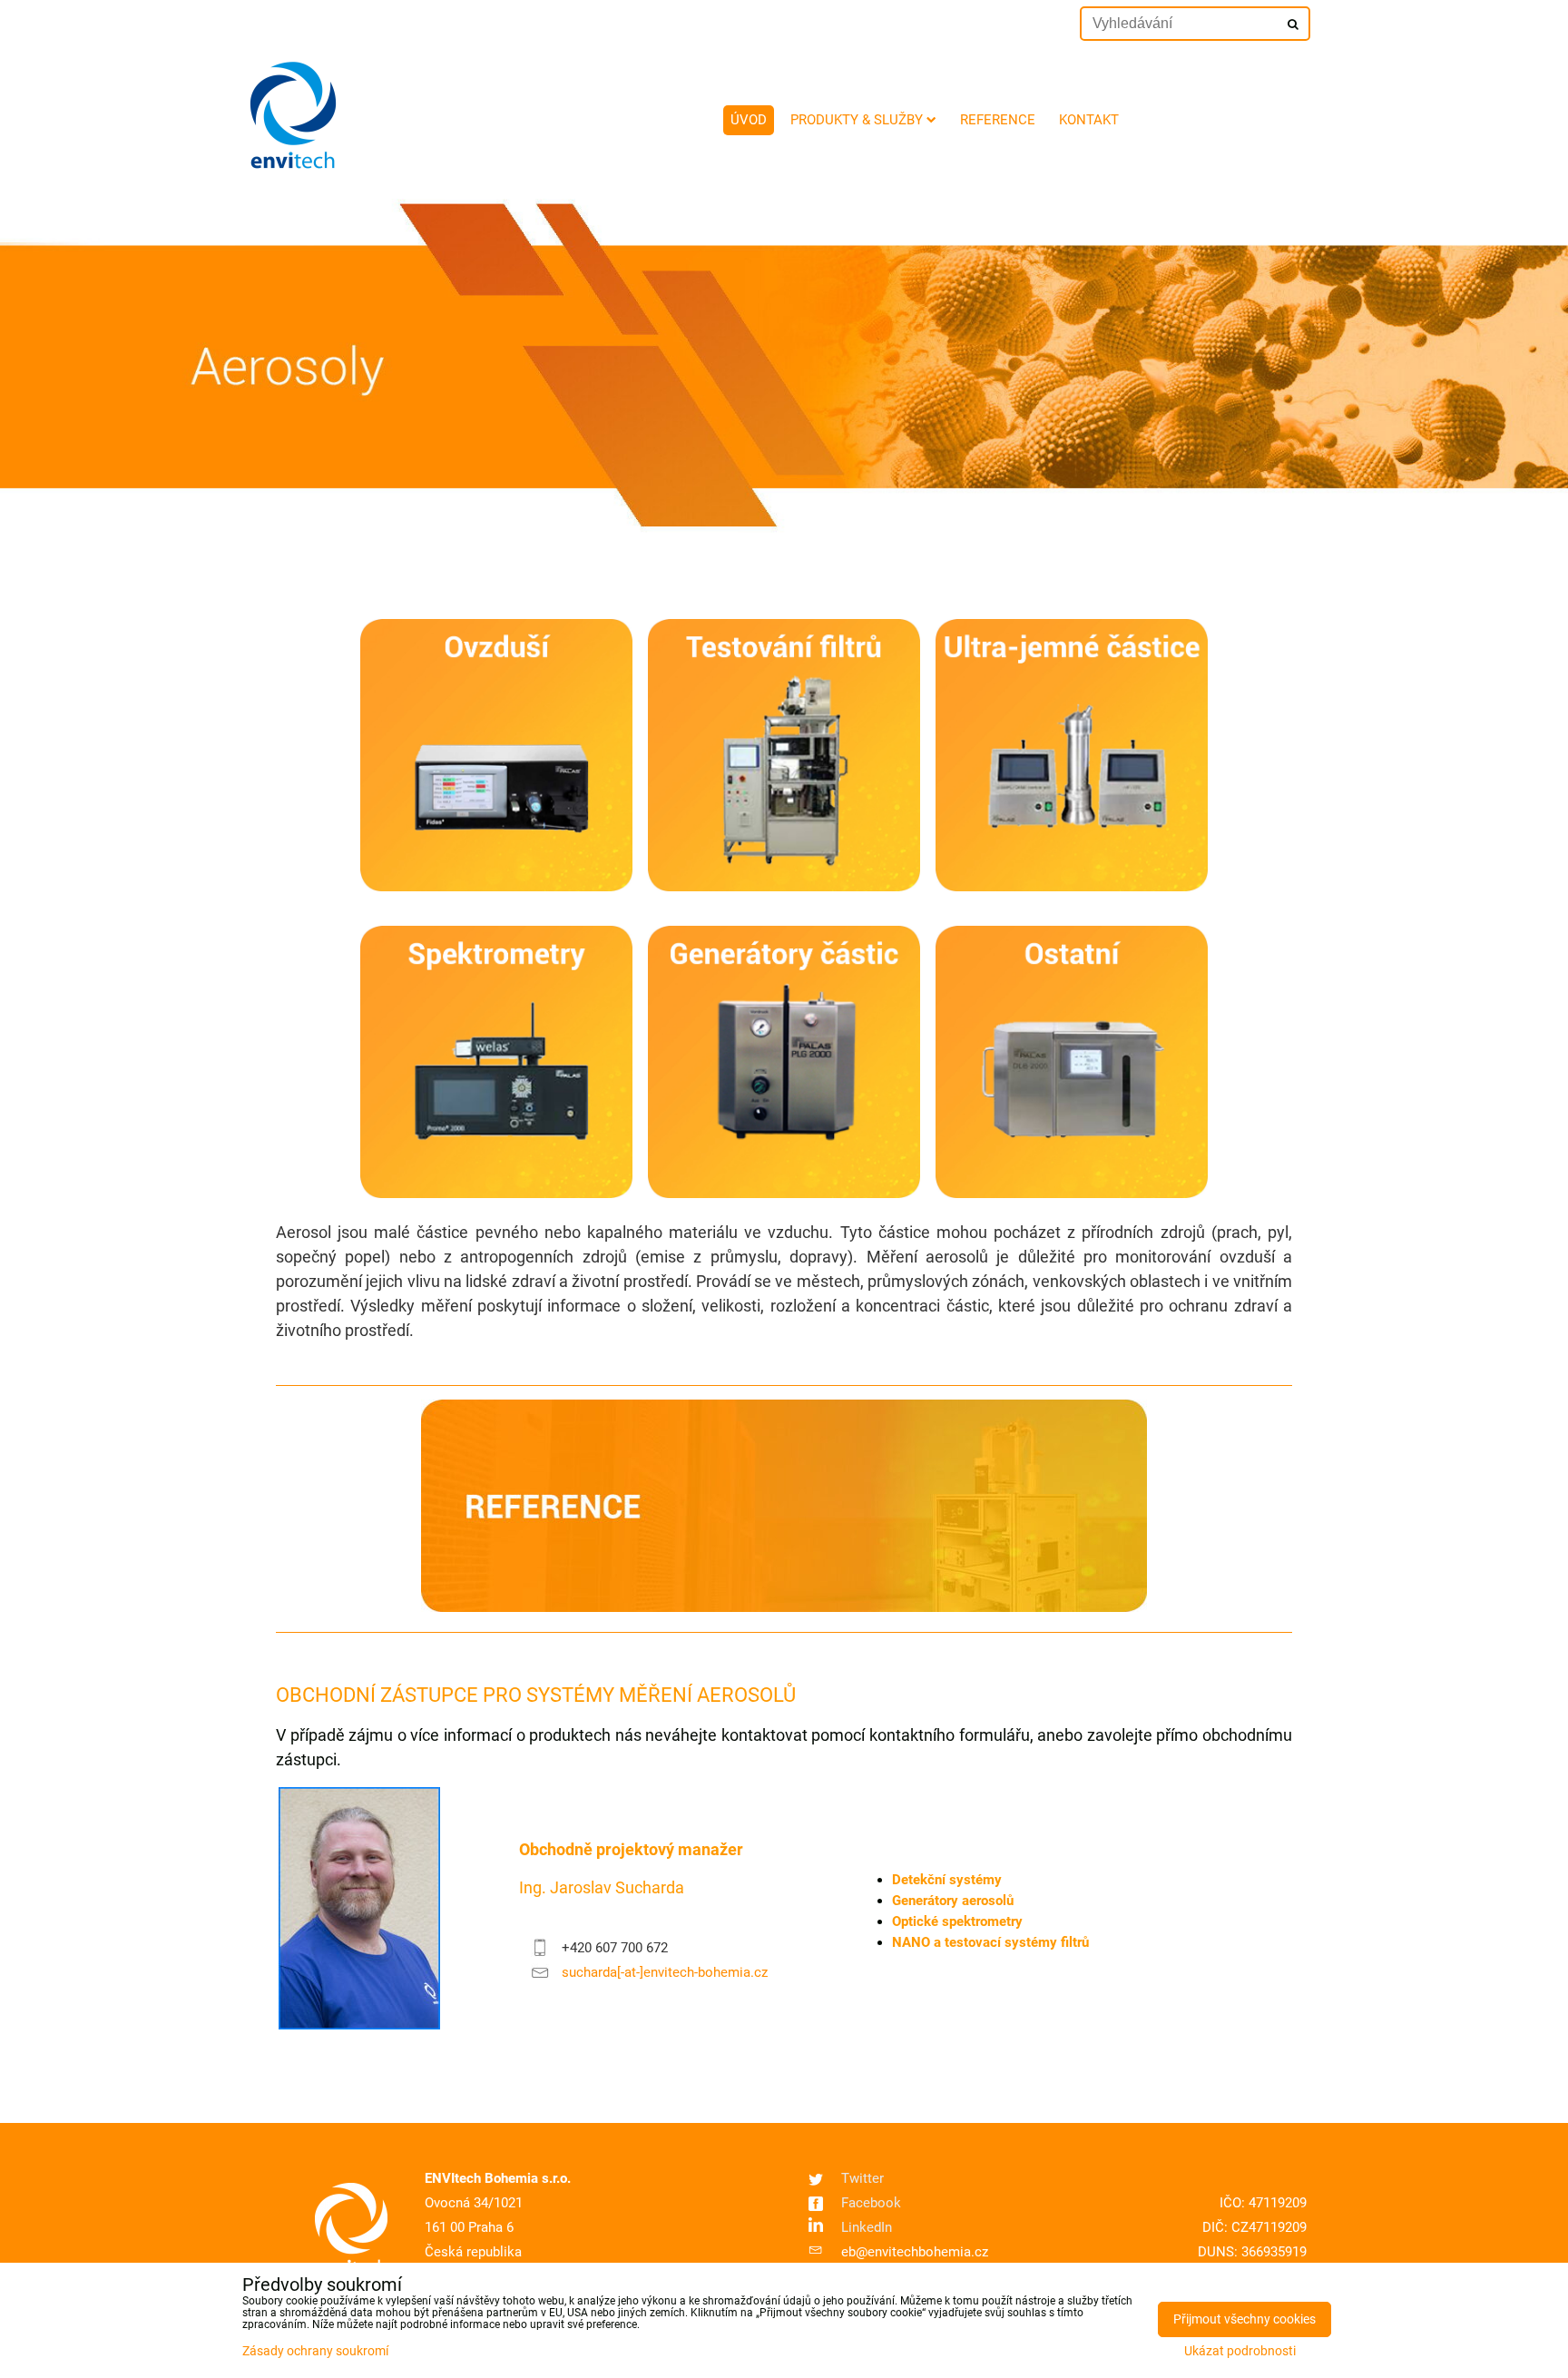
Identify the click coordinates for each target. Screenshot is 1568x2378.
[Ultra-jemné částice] (1072, 887)
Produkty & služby (857, 120)
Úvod (749, 120)
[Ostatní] (1072, 1194)
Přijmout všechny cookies (1245, 2319)
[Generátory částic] (784, 1194)
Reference (998, 120)
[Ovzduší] (496, 887)
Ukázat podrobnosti (1240, 2352)
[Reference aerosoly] (784, 1607)
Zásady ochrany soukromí (315, 2351)
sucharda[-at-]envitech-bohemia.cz (665, 1972)
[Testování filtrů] (784, 887)
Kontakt (1089, 120)
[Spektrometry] (496, 1194)
